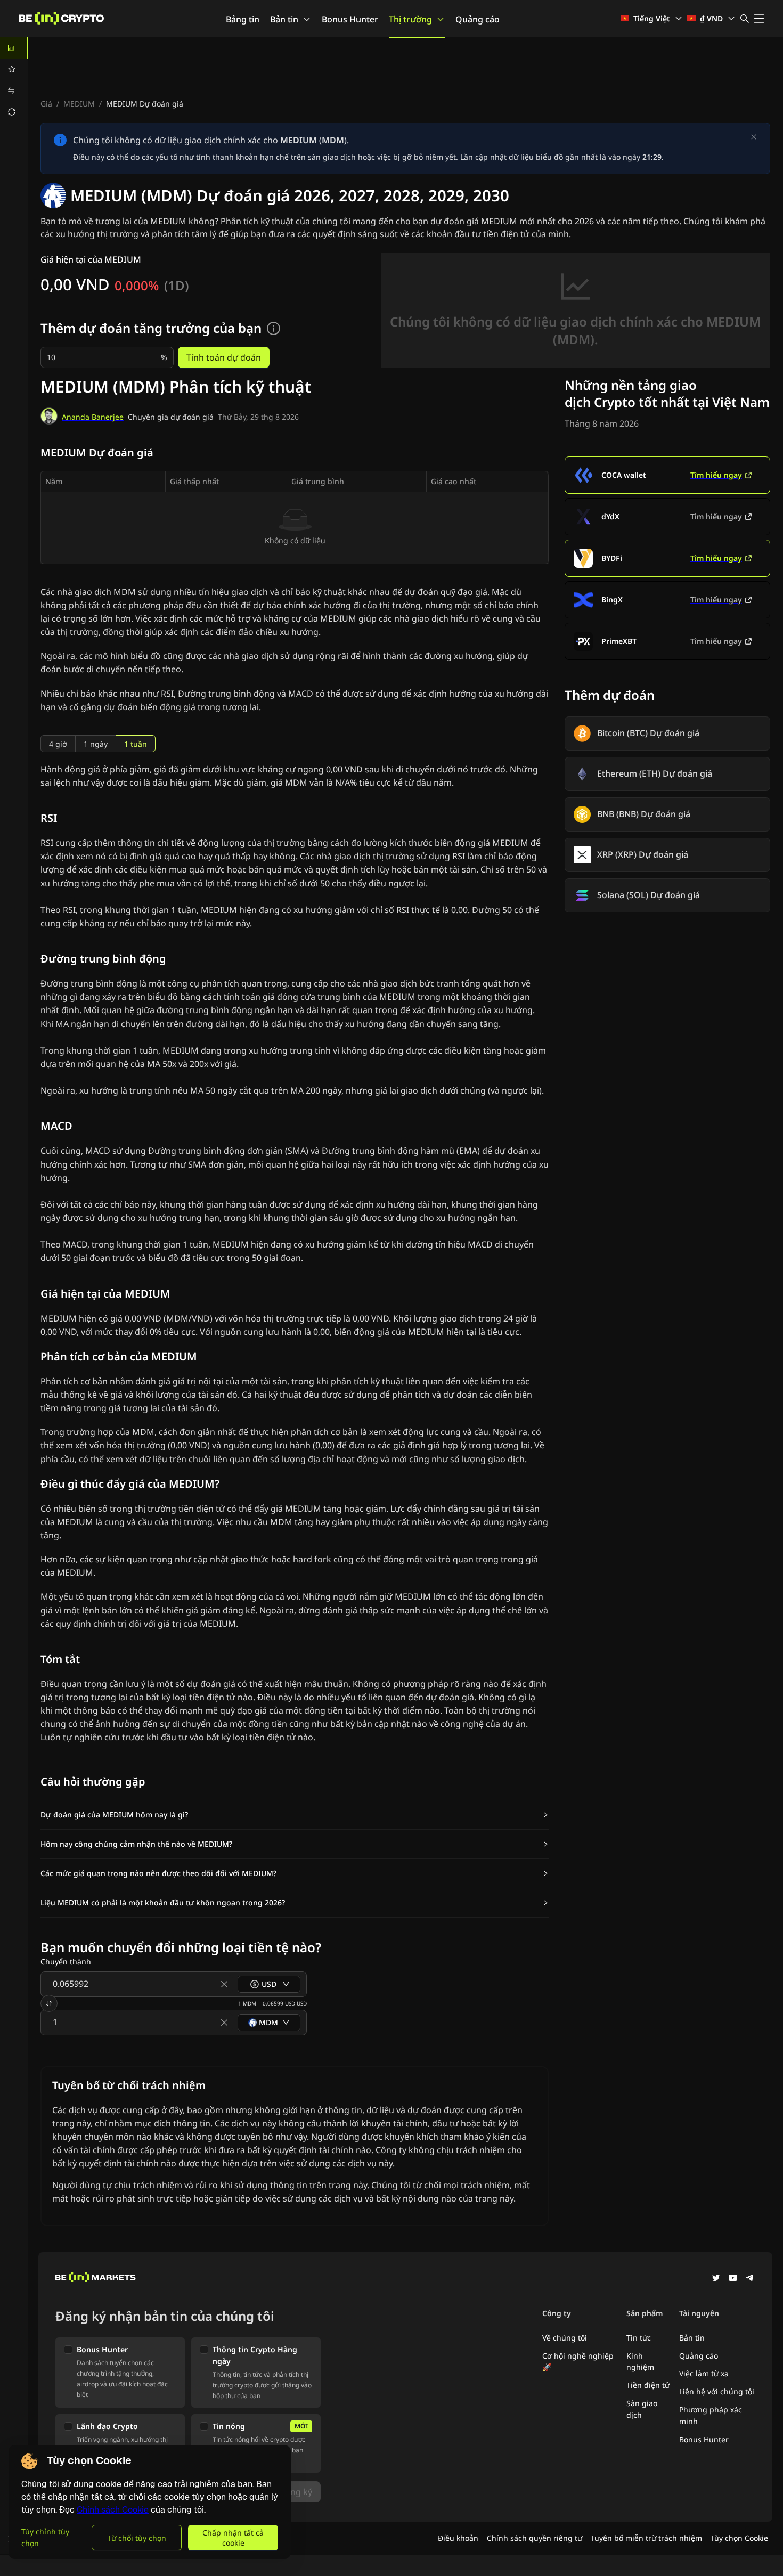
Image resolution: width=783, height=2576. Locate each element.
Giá (46, 104)
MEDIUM (79, 104)
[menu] (14, 80)
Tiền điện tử (648, 2385)
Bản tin (284, 19)
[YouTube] (733, 2279)
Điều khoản (458, 2538)
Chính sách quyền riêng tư (535, 2538)
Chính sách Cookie (113, 2510)
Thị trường (410, 19)
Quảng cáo (478, 19)
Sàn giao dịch (642, 2409)
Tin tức (639, 2338)
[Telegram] (750, 2279)
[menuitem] (14, 48)
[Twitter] (716, 2279)
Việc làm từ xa (704, 2373)
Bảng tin (243, 19)
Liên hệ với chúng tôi (717, 2391)
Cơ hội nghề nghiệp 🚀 (578, 2362)
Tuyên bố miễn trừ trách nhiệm (646, 2538)
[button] (295, 1815)
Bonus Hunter (350, 19)
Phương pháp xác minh (711, 2415)
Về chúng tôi (565, 2338)
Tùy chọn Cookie (739, 2538)
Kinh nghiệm (640, 2362)
